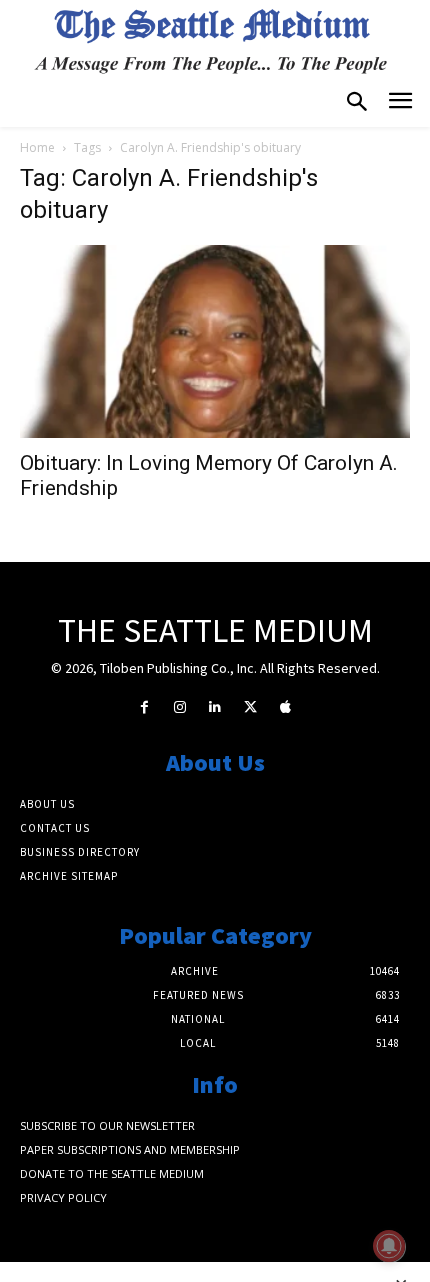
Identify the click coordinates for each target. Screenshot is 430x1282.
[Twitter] (250, 707)
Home (37, 147)
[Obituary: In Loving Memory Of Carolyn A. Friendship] (215, 341)
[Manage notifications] (389, 1246)
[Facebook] (144, 707)
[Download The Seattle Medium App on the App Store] (285, 707)
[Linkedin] (214, 707)
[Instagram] (179, 707)
